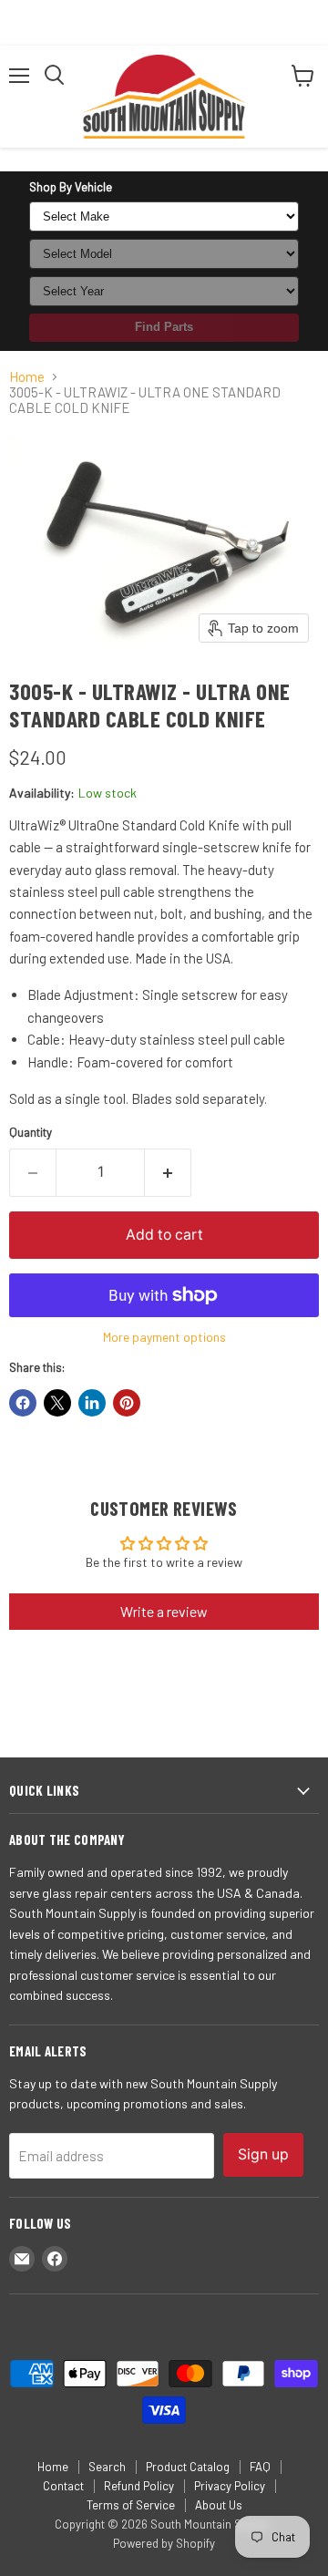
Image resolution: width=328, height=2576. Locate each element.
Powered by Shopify (164, 2543)
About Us (219, 2505)
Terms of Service (131, 2505)
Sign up (263, 2154)
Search (107, 2467)
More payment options (164, 1337)
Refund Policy (139, 2486)
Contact (63, 2486)
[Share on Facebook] (23, 1403)
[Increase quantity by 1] (168, 1172)
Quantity (31, 1133)
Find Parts (164, 327)
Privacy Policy (230, 2486)
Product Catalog (188, 2467)
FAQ (260, 2467)
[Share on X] (57, 1403)
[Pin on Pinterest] (127, 1403)
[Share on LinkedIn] (92, 1403)
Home (27, 377)
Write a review (164, 1611)
